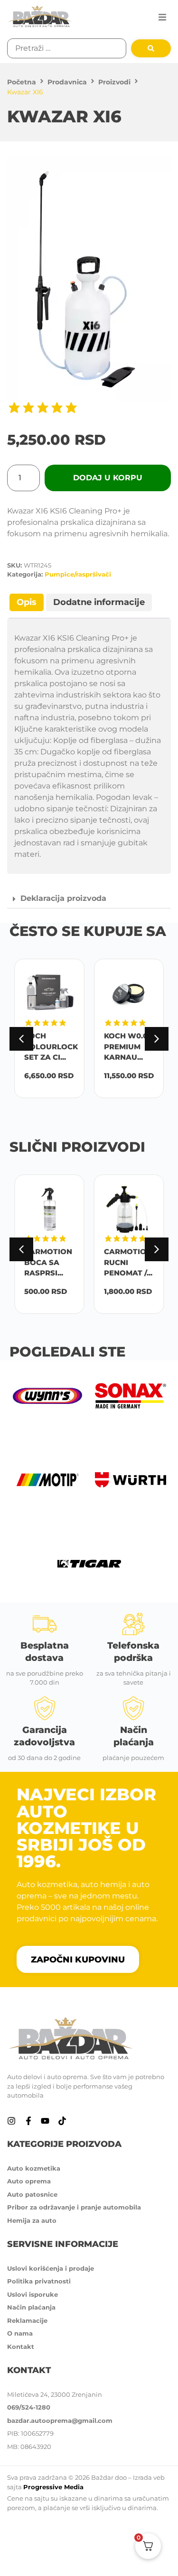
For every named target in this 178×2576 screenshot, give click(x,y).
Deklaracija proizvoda (63, 898)
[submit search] (151, 48)
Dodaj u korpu (108, 478)
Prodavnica (67, 82)
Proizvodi (114, 82)
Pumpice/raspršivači (78, 574)
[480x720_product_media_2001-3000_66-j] (89, 278)
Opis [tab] (27, 602)
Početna (22, 82)
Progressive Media (53, 2487)
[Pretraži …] (67, 48)
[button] (162, 17)
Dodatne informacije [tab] (99, 602)
